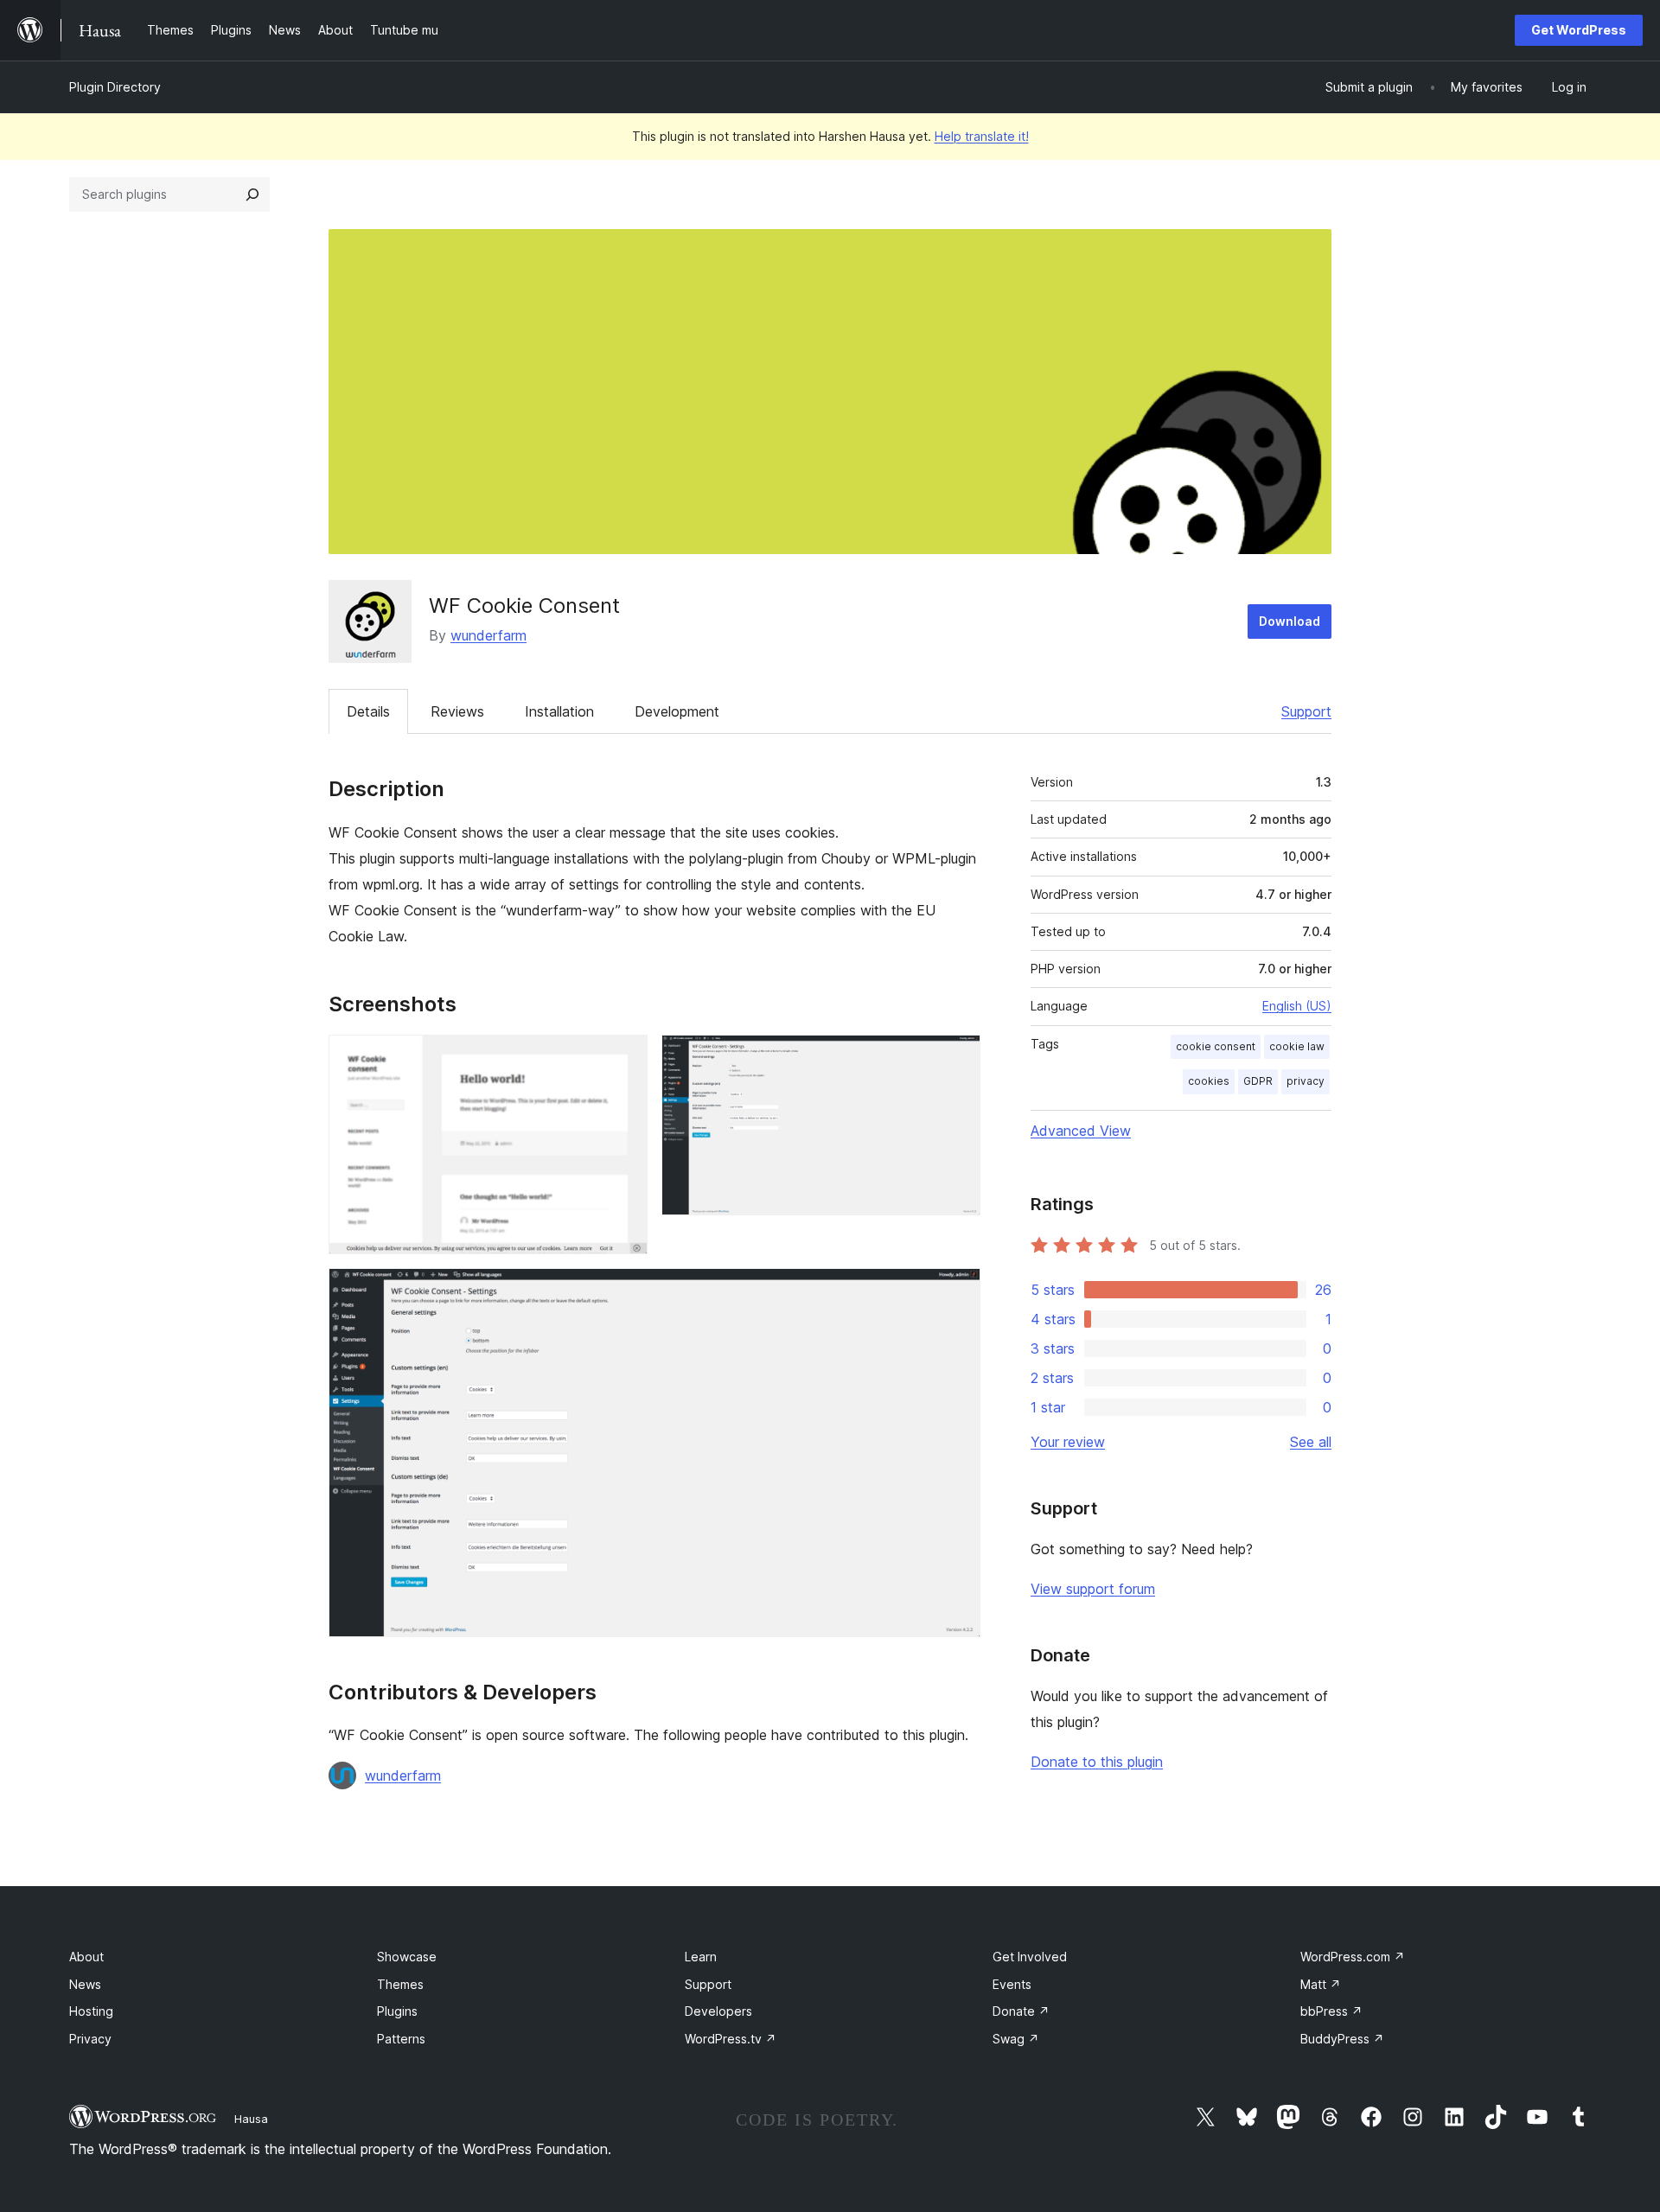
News (85, 1984)
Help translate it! (982, 136)
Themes (400, 1984)
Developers (718, 2011)
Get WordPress (1579, 30)
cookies (1209, 1081)
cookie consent (1216, 1046)
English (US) (1297, 1006)
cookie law (1297, 1046)
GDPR (1258, 1081)
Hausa (251, 2119)
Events (1012, 1984)
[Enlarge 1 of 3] (624, 1058)
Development (677, 711)
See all (1311, 1442)
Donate (1021, 2011)
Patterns (401, 2039)
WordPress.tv (731, 2039)
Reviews (457, 711)
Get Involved (1030, 1957)
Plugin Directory (115, 87)
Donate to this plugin (1097, 1762)
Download (1290, 621)
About (86, 1957)
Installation (559, 711)
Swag (1016, 2039)
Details (368, 711)
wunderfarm (488, 635)
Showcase (407, 1957)
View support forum (1093, 1589)
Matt (1321, 1984)
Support (1306, 711)
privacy (1306, 1081)
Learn (701, 1957)
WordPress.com (1353, 1957)
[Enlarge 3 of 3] (957, 1291)
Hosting (91, 2011)
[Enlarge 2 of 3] (957, 1058)
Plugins (397, 2011)
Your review (1068, 1442)
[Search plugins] (252, 194)
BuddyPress (1342, 2039)
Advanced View (1081, 1131)
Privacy (90, 2039)
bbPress (1331, 2011)
